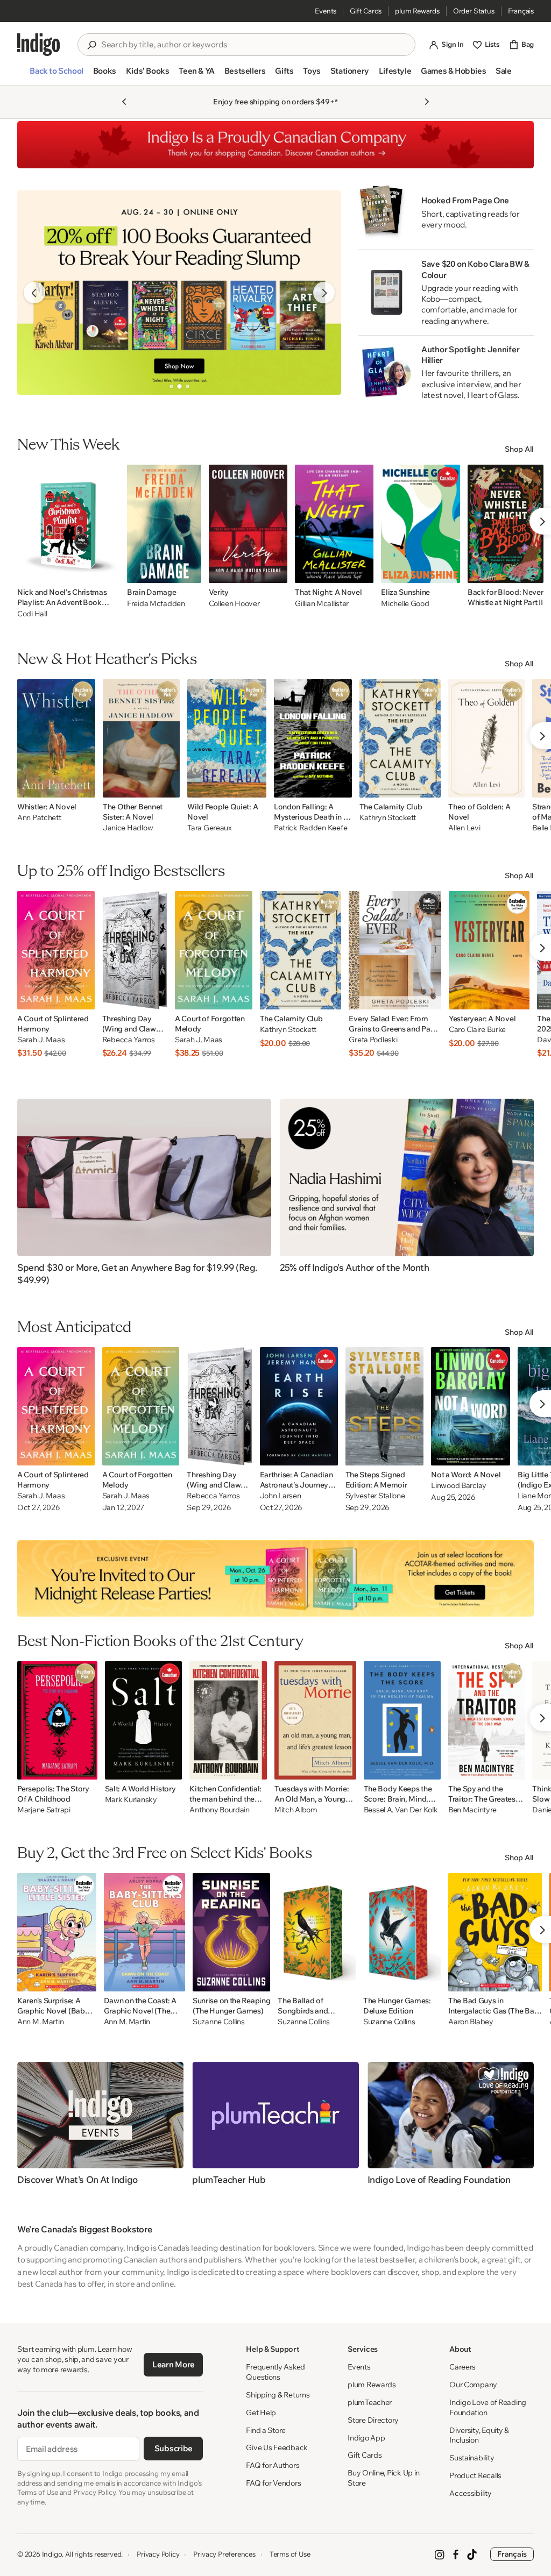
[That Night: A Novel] (334, 524)
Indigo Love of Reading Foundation (488, 2407)
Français (521, 11)
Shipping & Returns (278, 2395)
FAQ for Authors (273, 2465)
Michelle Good (405, 603)
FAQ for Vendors (273, 2483)
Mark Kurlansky (131, 1800)
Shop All (519, 449)
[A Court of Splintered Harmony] (56, 950)
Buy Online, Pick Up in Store (384, 2478)
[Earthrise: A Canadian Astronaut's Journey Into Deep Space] (299, 1406)
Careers (462, 2367)
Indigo (52, 2554)
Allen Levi (464, 828)
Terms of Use (290, 2554)
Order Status (474, 11)
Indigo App (366, 2438)
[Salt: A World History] (144, 1720)
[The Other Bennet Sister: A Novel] (141, 738)
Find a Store (266, 2430)
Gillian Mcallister (322, 603)
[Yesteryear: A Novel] (489, 950)
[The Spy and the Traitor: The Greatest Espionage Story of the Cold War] (487, 1720)
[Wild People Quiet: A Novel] (227, 738)
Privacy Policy (158, 2554)
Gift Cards (366, 11)
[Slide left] (34, 293)
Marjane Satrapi (44, 1810)
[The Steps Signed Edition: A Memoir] (385, 1406)
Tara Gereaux (210, 828)
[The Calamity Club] (400, 738)
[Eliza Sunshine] (421, 524)
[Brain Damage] (164, 524)
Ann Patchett (39, 818)
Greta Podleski (373, 1040)
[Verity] (248, 524)
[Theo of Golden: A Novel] (486, 738)
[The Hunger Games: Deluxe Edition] (402, 1932)
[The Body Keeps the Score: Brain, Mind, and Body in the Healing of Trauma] (402, 1720)
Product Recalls (475, 2475)
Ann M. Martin (40, 2022)
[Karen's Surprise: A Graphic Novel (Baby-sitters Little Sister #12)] (57, 1932)
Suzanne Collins (219, 2022)
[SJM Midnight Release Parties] (275, 1578)
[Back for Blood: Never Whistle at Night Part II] (506, 524)
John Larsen (281, 1496)
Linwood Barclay (459, 1486)
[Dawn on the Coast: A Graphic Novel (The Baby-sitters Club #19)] (144, 1932)
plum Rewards (417, 11)
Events (326, 11)
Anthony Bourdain (220, 1810)
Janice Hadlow (128, 828)
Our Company (473, 2385)
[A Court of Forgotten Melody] (214, 950)
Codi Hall (32, 614)
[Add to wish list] (108, 572)
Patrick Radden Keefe (310, 828)
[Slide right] (324, 293)
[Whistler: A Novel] (56, 738)
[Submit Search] (91, 45)
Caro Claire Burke (477, 1030)
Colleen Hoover (234, 603)
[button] (56, 75)
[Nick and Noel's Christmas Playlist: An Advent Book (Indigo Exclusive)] (68, 524)
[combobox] (254, 45)
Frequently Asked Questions (275, 2372)
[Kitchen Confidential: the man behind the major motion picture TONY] (228, 1720)
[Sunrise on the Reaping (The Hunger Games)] (231, 1932)
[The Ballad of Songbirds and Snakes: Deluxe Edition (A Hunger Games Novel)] (316, 1932)
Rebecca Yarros (129, 1040)
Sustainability (472, 2458)
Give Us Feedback (277, 2447)
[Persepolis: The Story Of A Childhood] (57, 1720)
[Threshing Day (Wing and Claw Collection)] (135, 950)
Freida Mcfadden (156, 603)
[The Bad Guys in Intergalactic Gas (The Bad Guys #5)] (495, 1932)
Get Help (261, 2413)
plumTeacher (370, 2402)
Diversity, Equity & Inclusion (479, 2435)
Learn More (174, 2364)
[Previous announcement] (124, 102)
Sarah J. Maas (41, 1040)
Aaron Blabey (471, 2022)
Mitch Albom (296, 1810)
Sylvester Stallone (375, 1496)
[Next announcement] (427, 102)
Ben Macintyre (472, 1810)
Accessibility (470, 2493)
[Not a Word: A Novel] (471, 1406)
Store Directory (373, 2420)
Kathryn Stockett (388, 818)
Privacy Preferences (224, 2554)
